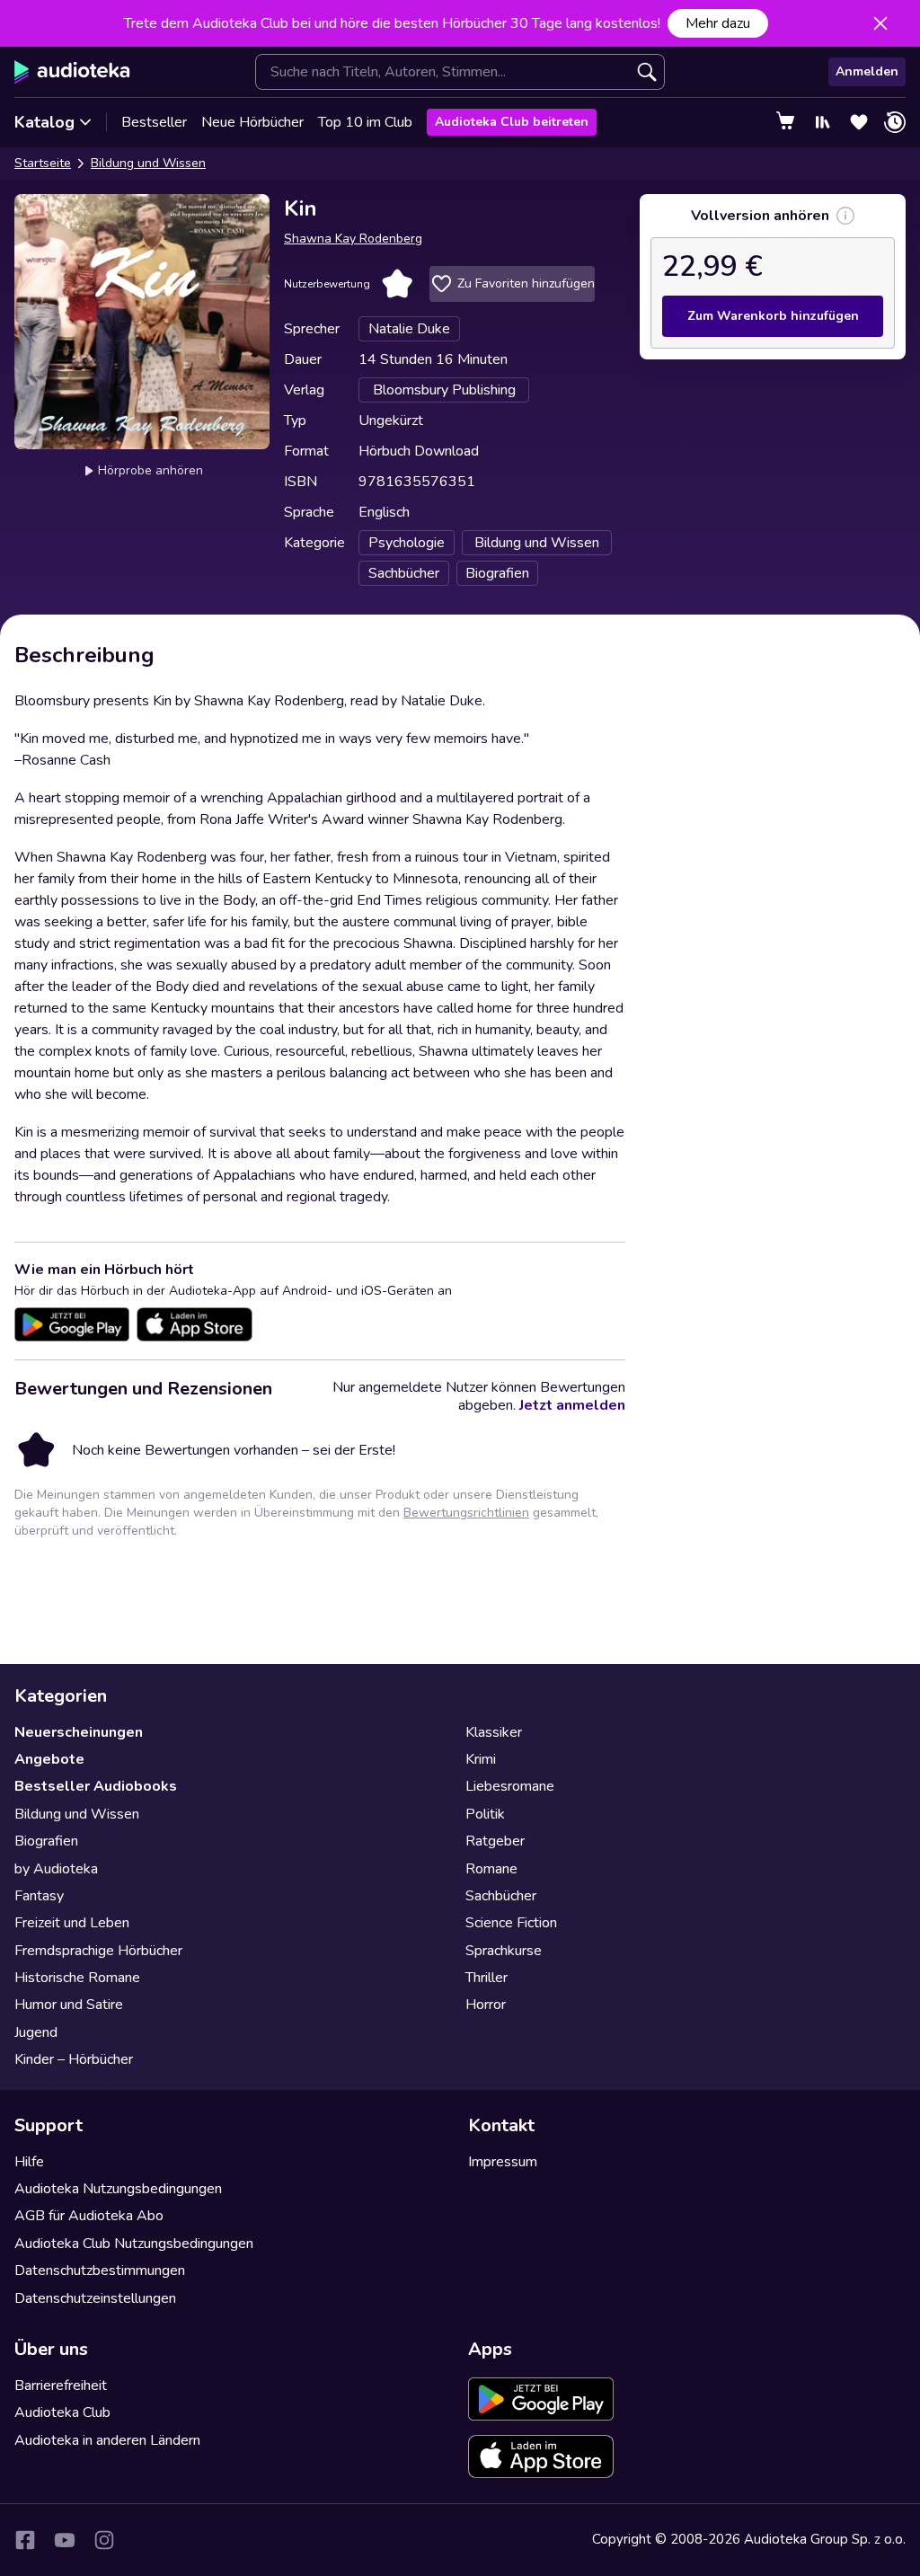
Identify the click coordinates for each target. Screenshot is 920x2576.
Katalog (44, 122)
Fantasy (39, 1896)
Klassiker (494, 1732)
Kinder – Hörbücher (74, 2059)
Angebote (49, 1759)
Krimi (481, 1759)
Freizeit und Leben (72, 1923)
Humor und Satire (69, 2005)
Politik (485, 1814)
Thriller (487, 1978)
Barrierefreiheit (61, 2386)
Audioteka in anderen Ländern (107, 2440)
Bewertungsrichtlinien (466, 1513)
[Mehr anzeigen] (845, 216)
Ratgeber (495, 1841)
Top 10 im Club (365, 122)
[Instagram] (104, 2540)
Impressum (503, 2162)
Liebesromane (510, 1786)
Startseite (43, 163)
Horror (486, 2005)
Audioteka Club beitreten (512, 122)
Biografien (46, 1841)
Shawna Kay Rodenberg (353, 239)
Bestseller (154, 122)
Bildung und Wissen (148, 163)
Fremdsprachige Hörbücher (98, 1951)
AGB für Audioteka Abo (89, 2216)
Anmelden (867, 71)
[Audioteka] (72, 72)
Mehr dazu (718, 23)
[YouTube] (65, 2540)
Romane (491, 1869)
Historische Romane (77, 1978)
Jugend (36, 2032)
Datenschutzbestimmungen (100, 2271)
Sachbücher (501, 1896)
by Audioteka (56, 1869)
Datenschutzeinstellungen (95, 2298)
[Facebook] (25, 2540)
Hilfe (29, 2162)
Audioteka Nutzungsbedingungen (118, 2189)
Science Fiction (511, 1923)
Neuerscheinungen (79, 1732)
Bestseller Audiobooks (96, 1786)
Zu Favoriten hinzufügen (526, 283)
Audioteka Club (62, 2412)
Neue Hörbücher (252, 122)
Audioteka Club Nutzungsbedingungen (134, 2244)
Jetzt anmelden (572, 1405)
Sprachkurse (504, 1951)
